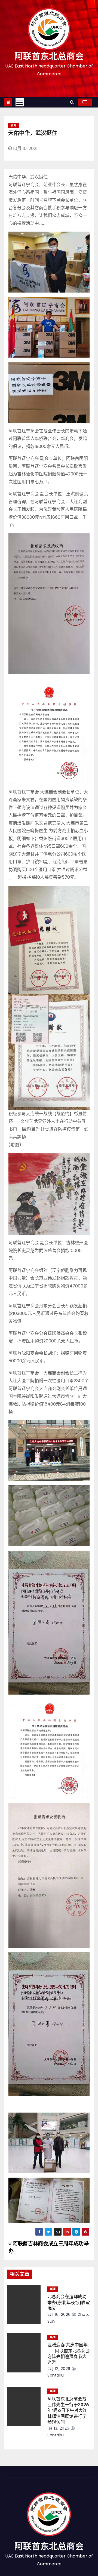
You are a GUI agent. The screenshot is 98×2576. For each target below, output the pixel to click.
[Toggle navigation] (20, 102)
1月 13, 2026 (58, 2428)
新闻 (14, 125)
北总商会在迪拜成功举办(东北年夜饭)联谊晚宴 (69, 2303)
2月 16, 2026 (59, 2314)
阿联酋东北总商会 (49, 56)
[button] (72, 102)
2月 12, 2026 (59, 2369)
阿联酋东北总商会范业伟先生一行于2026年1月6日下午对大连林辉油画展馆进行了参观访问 (68, 2411)
